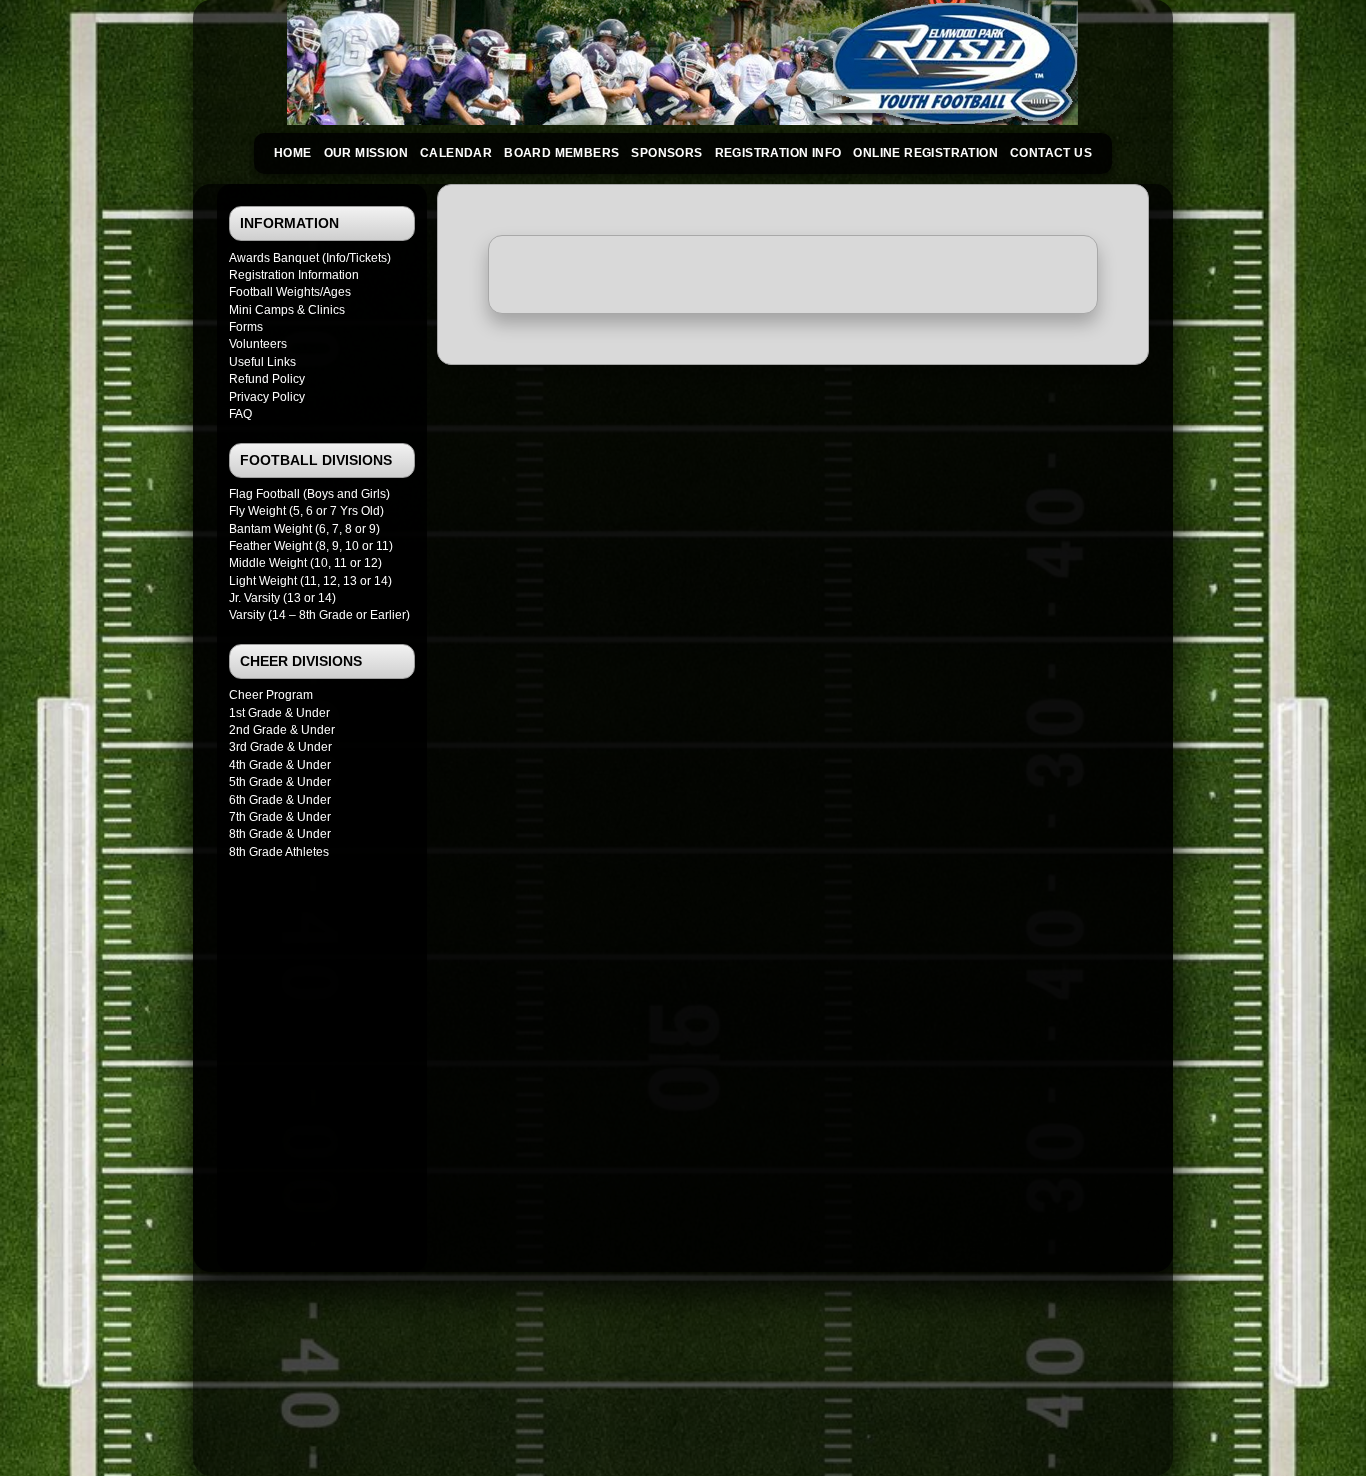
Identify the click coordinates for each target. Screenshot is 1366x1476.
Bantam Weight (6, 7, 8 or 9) (304, 529)
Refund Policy (267, 379)
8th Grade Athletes (279, 852)
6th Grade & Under (280, 800)
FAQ (240, 414)
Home (293, 153)
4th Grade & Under (280, 765)
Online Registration (925, 153)
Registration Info (778, 153)
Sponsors (666, 153)
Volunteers (258, 344)
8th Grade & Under (280, 834)
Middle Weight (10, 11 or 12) (305, 563)
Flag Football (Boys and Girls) (309, 494)
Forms (246, 327)
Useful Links (262, 362)
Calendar (456, 153)
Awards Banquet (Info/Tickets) (310, 258)
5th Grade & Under (280, 782)
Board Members (561, 153)
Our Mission (366, 153)
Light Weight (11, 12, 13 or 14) (310, 581)
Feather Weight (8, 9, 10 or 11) (311, 546)
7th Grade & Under (280, 817)
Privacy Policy (267, 397)
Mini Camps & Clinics (287, 310)
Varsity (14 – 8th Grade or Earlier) (319, 615)
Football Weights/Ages (290, 292)
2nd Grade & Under (282, 730)
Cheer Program (271, 695)
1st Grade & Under (279, 713)
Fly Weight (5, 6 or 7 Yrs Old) (306, 511)
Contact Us (1051, 153)
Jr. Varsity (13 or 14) (282, 598)
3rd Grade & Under (280, 747)
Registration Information (294, 275)
